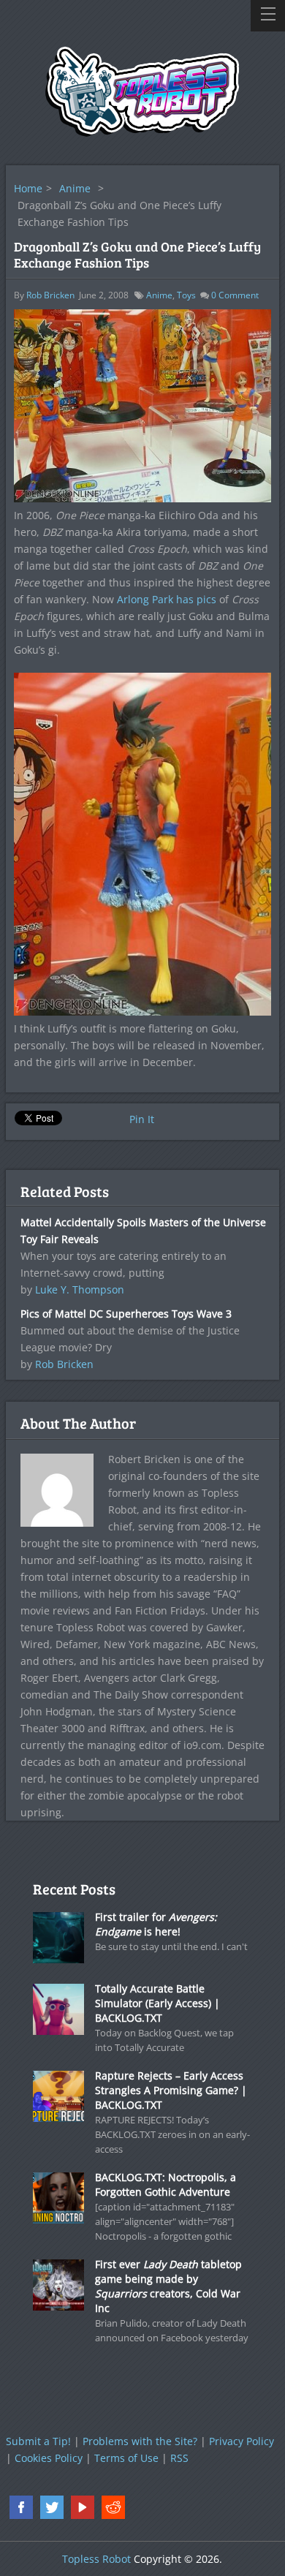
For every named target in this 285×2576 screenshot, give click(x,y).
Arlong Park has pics (167, 599)
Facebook (21, 2507)
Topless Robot (96, 2559)
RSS (179, 2458)
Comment (235, 295)
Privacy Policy (242, 2441)
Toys (186, 295)
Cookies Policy (49, 2458)
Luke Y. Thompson (80, 1289)
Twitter (52, 2507)
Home (28, 188)
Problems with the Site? (140, 2441)
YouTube (83, 2507)
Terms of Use (126, 2458)
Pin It (142, 1119)
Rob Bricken (50, 295)
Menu (268, 16)
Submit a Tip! (38, 2441)
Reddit (113, 2507)
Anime (75, 188)
